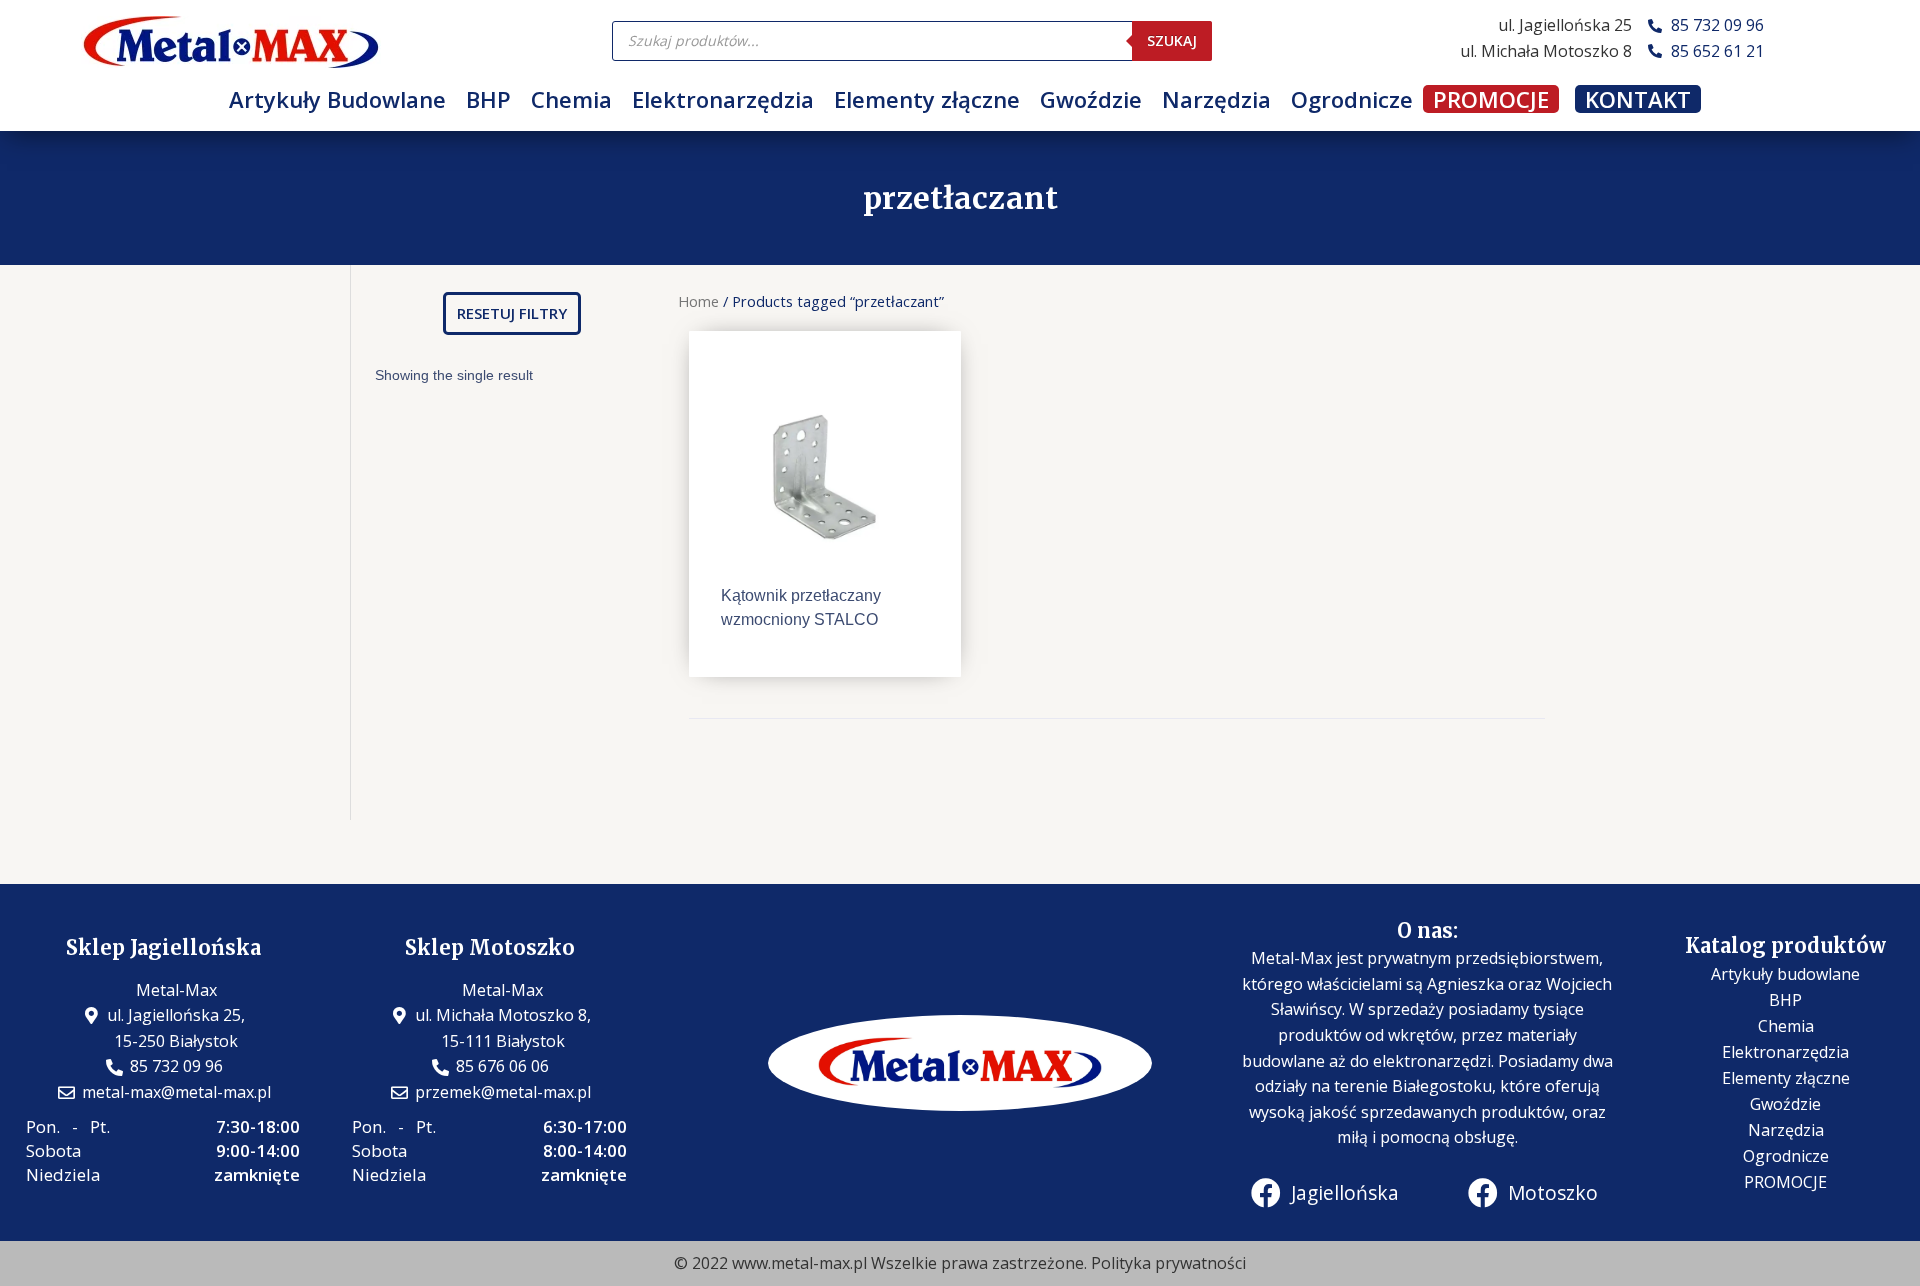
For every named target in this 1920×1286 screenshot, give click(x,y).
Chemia (571, 99)
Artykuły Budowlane (337, 99)
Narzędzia (1216, 99)
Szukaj (1172, 40)
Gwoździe (1091, 99)
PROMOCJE (1491, 99)
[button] (512, 313)
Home (698, 301)
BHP (488, 99)
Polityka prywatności (1168, 1263)
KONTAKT (1638, 99)
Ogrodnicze (1352, 99)
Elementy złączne (927, 99)
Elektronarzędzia (723, 99)
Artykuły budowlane (1785, 974)
